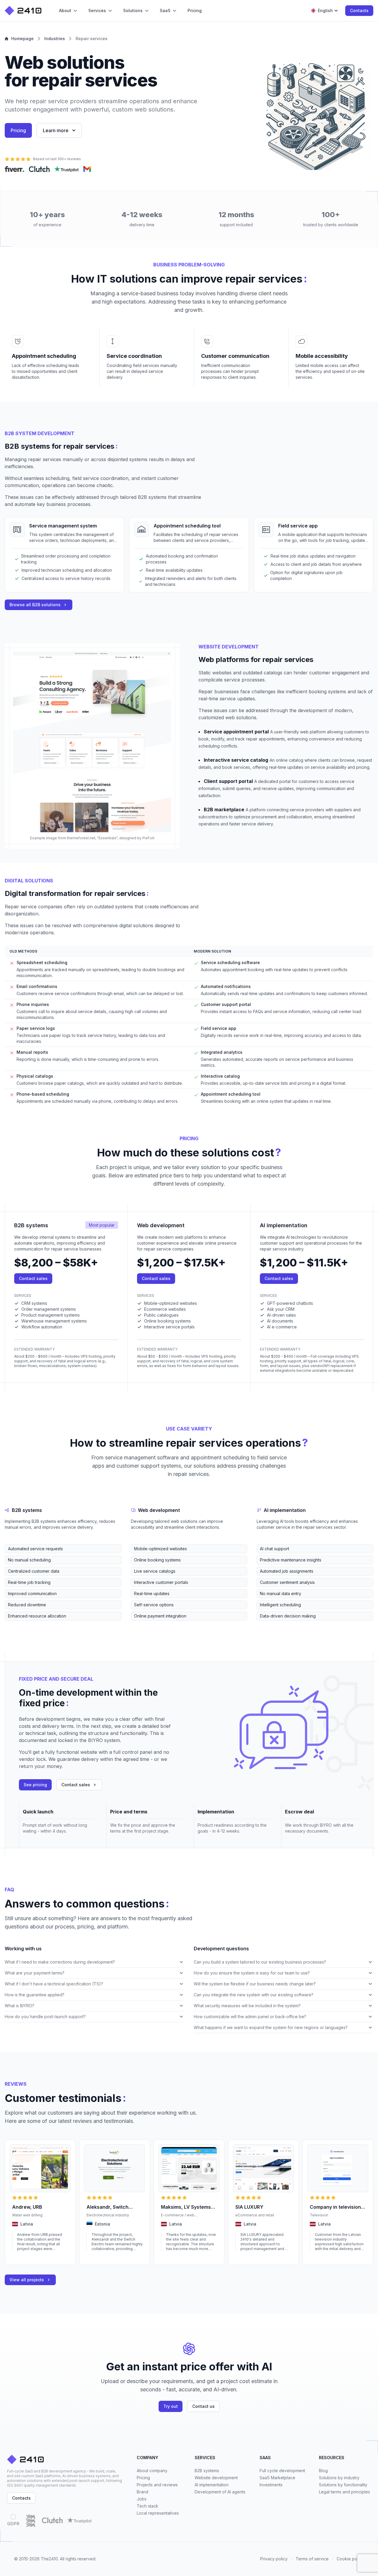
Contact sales (33, 1278)
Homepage (22, 38)
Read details (23, 2257)
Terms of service (312, 2559)
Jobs (142, 2499)
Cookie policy (350, 2559)
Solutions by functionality (343, 2485)
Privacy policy (274, 2559)
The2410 (49, 2559)
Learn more (56, 130)
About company (152, 2471)
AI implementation (212, 2485)
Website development (216, 2478)
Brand (142, 2492)
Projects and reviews (157, 2485)
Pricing (18, 130)
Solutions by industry (339, 2478)
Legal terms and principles (344, 2492)
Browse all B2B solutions (35, 605)
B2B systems (207, 2471)
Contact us (203, 2406)
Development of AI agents (220, 2492)
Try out (171, 2406)
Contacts (359, 10)
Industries (55, 38)
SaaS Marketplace (277, 2478)
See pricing (35, 1785)
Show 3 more (16, 1625)
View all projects (27, 2280)
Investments (271, 2485)
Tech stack (148, 2506)
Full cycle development (282, 2471)
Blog (323, 2471)
